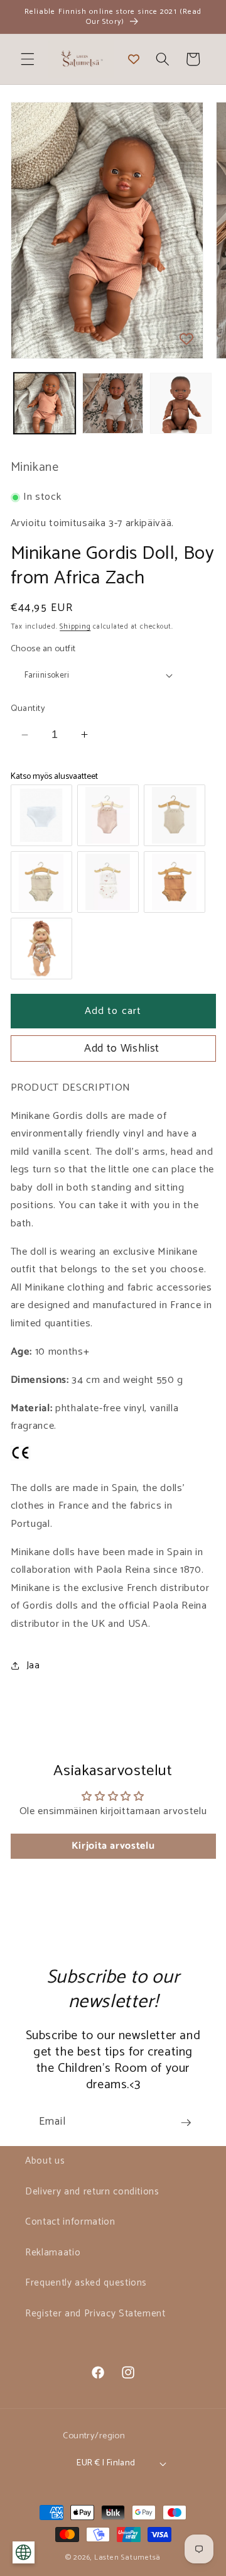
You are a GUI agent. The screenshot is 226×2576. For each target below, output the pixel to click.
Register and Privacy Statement (95, 2314)
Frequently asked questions (86, 2283)
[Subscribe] (186, 2123)
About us (45, 2161)
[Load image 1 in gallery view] (45, 404)
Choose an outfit (43, 649)
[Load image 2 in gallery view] (113, 404)
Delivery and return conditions (92, 2192)
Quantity (28, 709)
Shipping (75, 627)
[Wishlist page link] (134, 59)
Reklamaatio (53, 2253)
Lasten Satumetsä (127, 2558)
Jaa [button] (33, 1665)
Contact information (70, 2222)
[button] (28, 59)
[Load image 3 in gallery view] (181, 404)
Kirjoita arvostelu (113, 1846)
